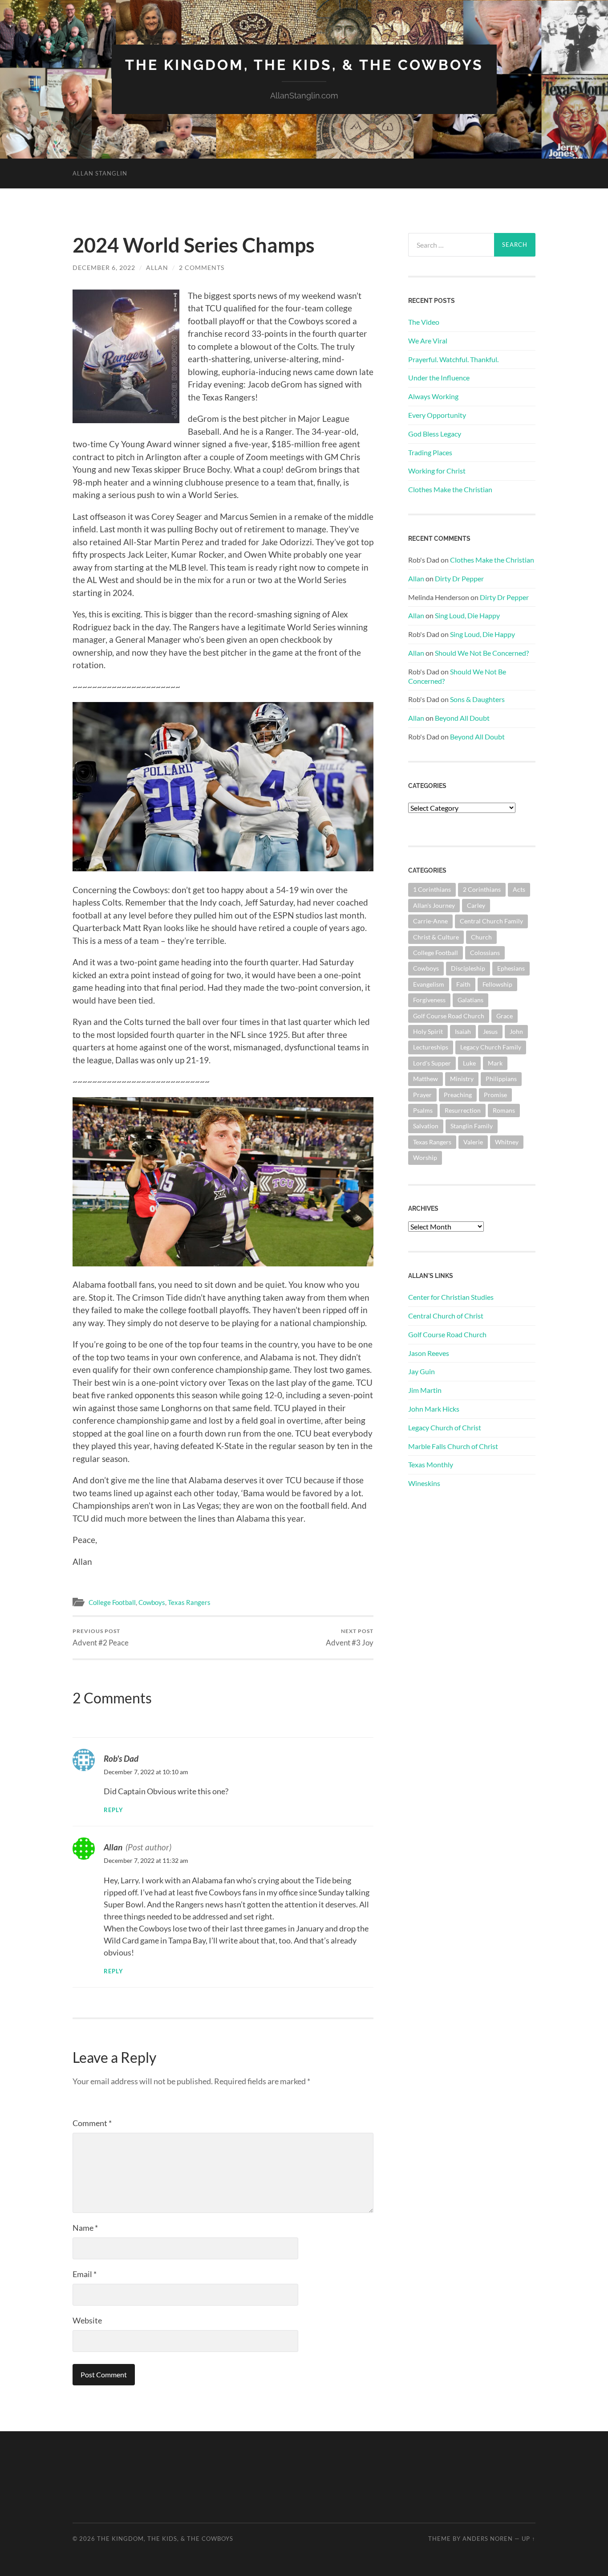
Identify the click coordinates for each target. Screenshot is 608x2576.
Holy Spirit (428, 1031)
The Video (424, 322)
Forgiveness (429, 1000)
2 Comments (202, 267)
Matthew (426, 1079)
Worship (425, 1157)
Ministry (462, 1079)
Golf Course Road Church (449, 1016)
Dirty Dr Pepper (459, 578)
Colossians (485, 953)
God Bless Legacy (435, 434)
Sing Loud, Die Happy (467, 615)
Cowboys (152, 1602)
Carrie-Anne (430, 921)
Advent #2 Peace (101, 1637)
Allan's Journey (434, 905)
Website (87, 2320)
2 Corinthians (482, 889)
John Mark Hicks (434, 1409)
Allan (157, 267)
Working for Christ (437, 471)
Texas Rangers (189, 1602)
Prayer (422, 1095)
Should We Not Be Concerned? (482, 653)
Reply (113, 1810)
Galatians (470, 1000)
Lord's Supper (432, 1063)
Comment (92, 2123)
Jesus (490, 1031)
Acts (519, 889)
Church (481, 937)
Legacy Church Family (491, 1047)
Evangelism (429, 984)
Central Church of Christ (446, 1316)
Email (85, 2274)
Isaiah (463, 1031)
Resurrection (463, 1110)
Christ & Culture (436, 937)
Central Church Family (491, 921)
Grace (505, 1016)
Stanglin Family (472, 1126)
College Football (112, 1602)
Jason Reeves (429, 1353)
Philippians (501, 1079)
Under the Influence (439, 378)
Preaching (458, 1095)
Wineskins (424, 1483)
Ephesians (511, 968)
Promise (495, 1095)
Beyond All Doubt (462, 718)
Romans (504, 1110)
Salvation (426, 1126)
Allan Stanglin (100, 173)
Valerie (473, 1142)
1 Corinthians (432, 889)
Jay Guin (422, 1371)
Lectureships (431, 1047)
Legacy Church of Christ (445, 1427)
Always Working (433, 396)
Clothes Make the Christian (450, 489)
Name (85, 2228)
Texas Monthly (431, 1464)
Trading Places (430, 452)
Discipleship (468, 968)
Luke (469, 1063)
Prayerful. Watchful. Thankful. (453, 359)
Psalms (423, 1110)
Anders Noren (488, 2539)
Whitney (507, 1142)
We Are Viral (428, 341)
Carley (476, 905)
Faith (463, 984)
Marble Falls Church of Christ (453, 1446)
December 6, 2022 (104, 267)
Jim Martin (425, 1390)
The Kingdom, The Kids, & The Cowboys (304, 65)
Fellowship (497, 984)
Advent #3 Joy (350, 1637)
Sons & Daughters (477, 699)
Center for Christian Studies (451, 1297)
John (516, 1031)
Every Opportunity (437, 415)
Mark (495, 1063)
